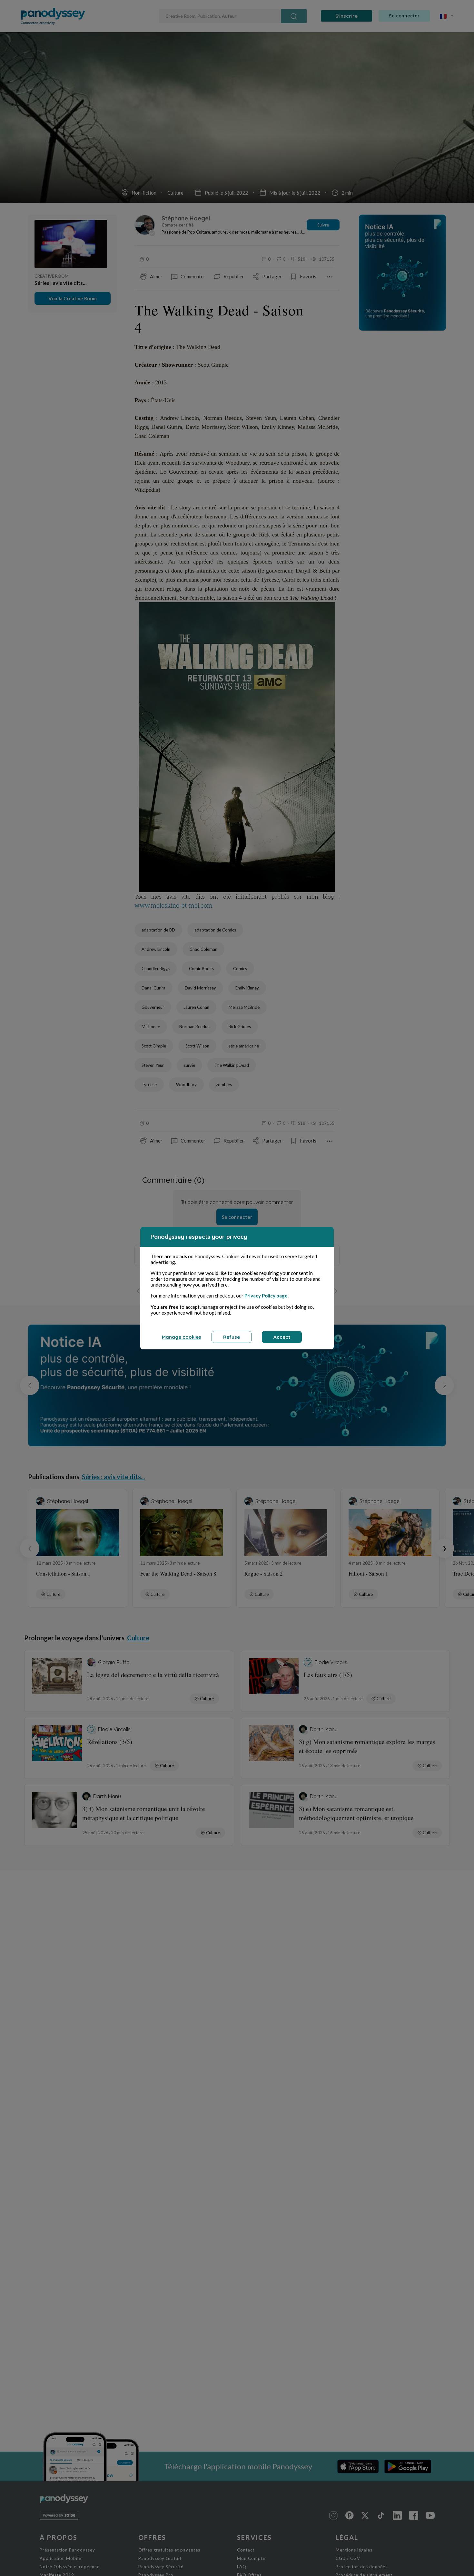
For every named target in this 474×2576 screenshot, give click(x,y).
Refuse (232, 1337)
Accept (282, 1337)
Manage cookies (182, 1337)
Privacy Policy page (266, 1296)
